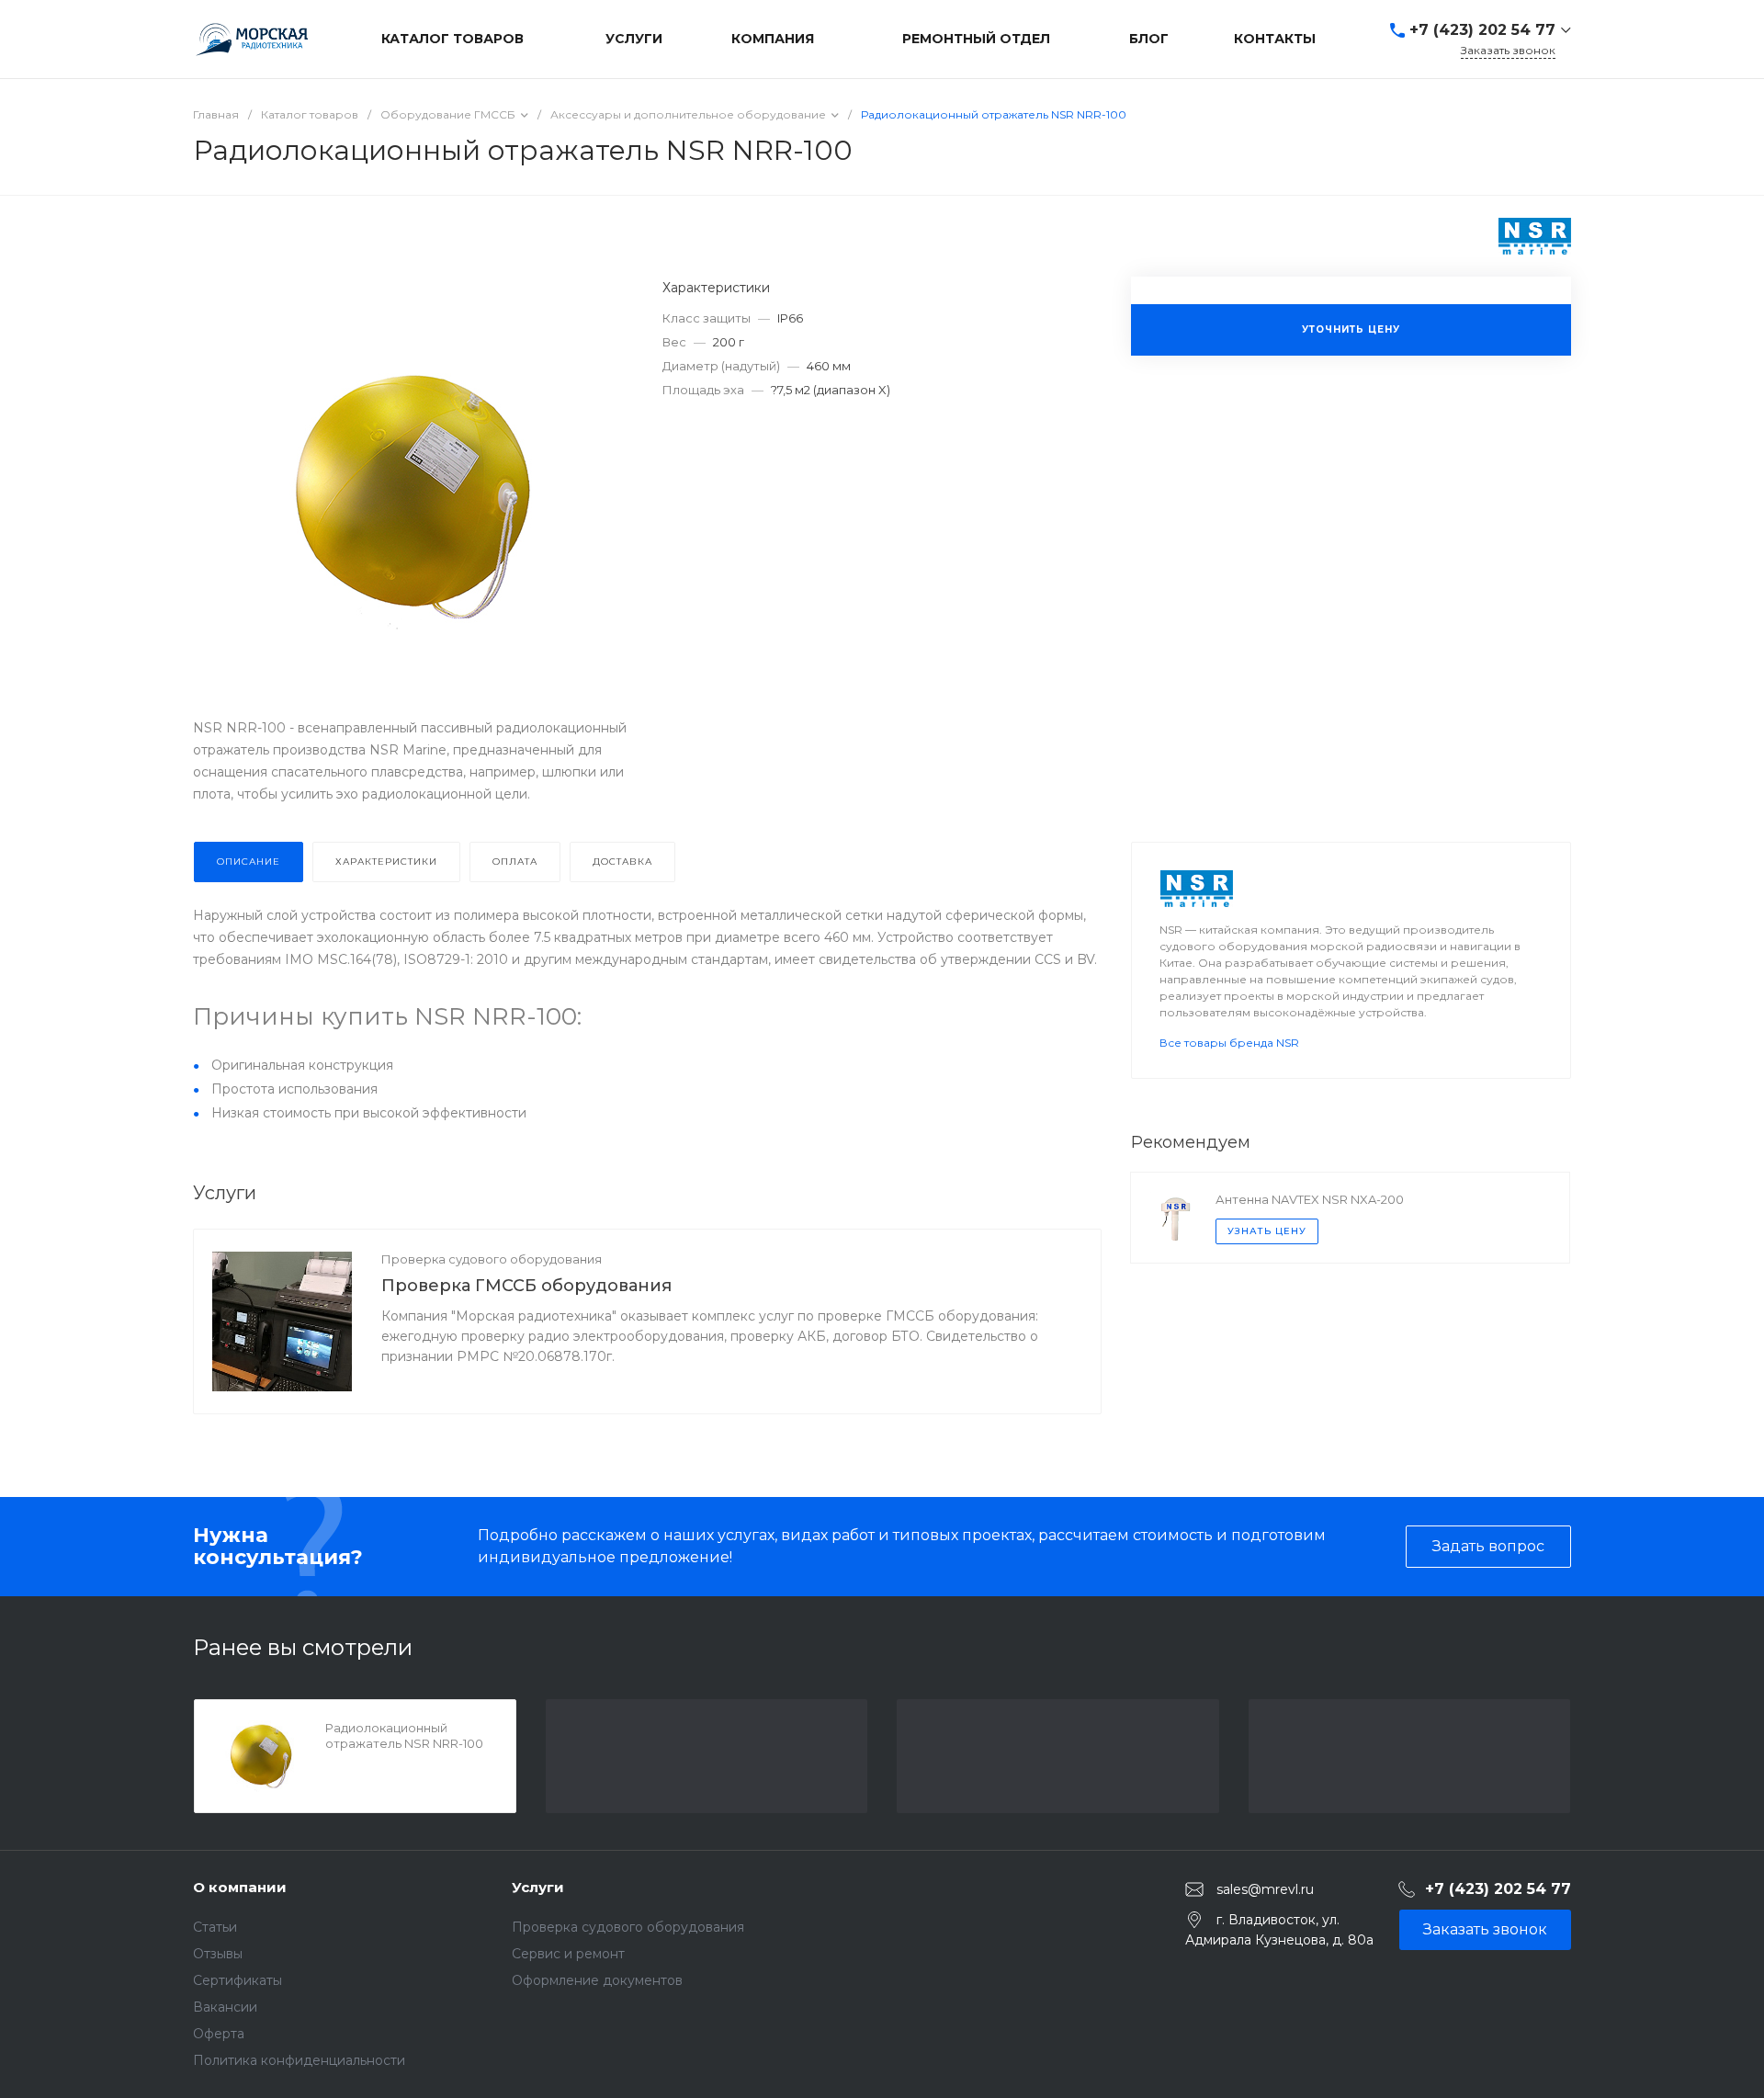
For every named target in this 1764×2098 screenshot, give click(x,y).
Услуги (538, 1887)
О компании (240, 1887)
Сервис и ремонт (568, 1954)
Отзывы (218, 1954)
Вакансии (225, 2007)
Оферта (219, 2034)
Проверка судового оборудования (492, 1259)
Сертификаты (237, 1980)
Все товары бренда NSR (1229, 1043)
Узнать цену (1267, 1231)
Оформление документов (597, 1980)
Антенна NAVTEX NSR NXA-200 (1310, 1199)
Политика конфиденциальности (299, 2060)
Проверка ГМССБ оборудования (526, 1286)
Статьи (215, 1927)
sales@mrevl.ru (1265, 1888)
